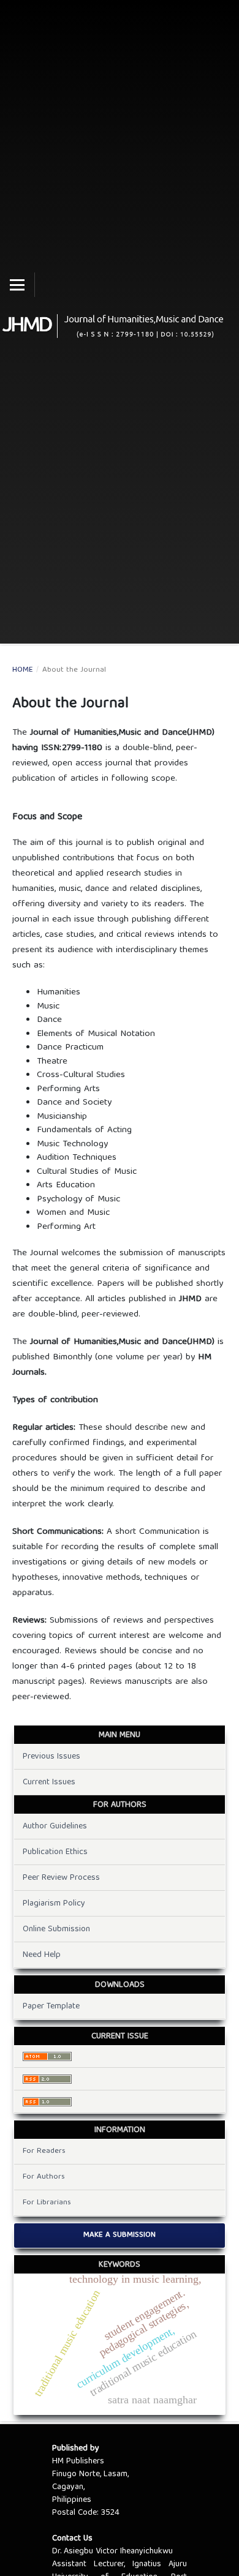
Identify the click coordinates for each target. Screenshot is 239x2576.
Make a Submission (120, 2235)
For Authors (44, 2177)
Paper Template (51, 2007)
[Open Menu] (17, 285)
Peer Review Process (61, 1878)
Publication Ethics (55, 1852)
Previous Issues (51, 1757)
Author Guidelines (55, 1827)
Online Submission (56, 1929)
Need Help (42, 1955)
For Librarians (47, 2203)
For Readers (44, 2151)
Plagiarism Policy (54, 1904)
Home (23, 670)
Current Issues (49, 1782)
